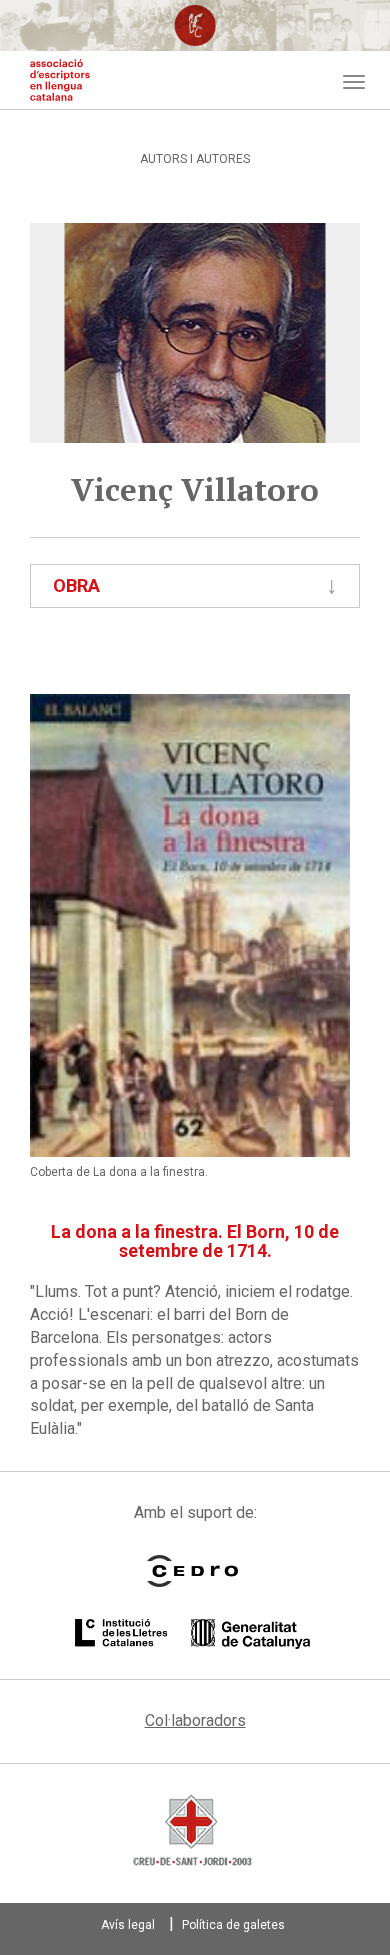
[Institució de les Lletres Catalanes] (192, 1634)
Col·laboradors (195, 1720)
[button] (190, 925)
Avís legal (128, 1925)
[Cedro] (192, 1571)
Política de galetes (233, 1925)
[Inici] (60, 80)
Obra (76, 585)
